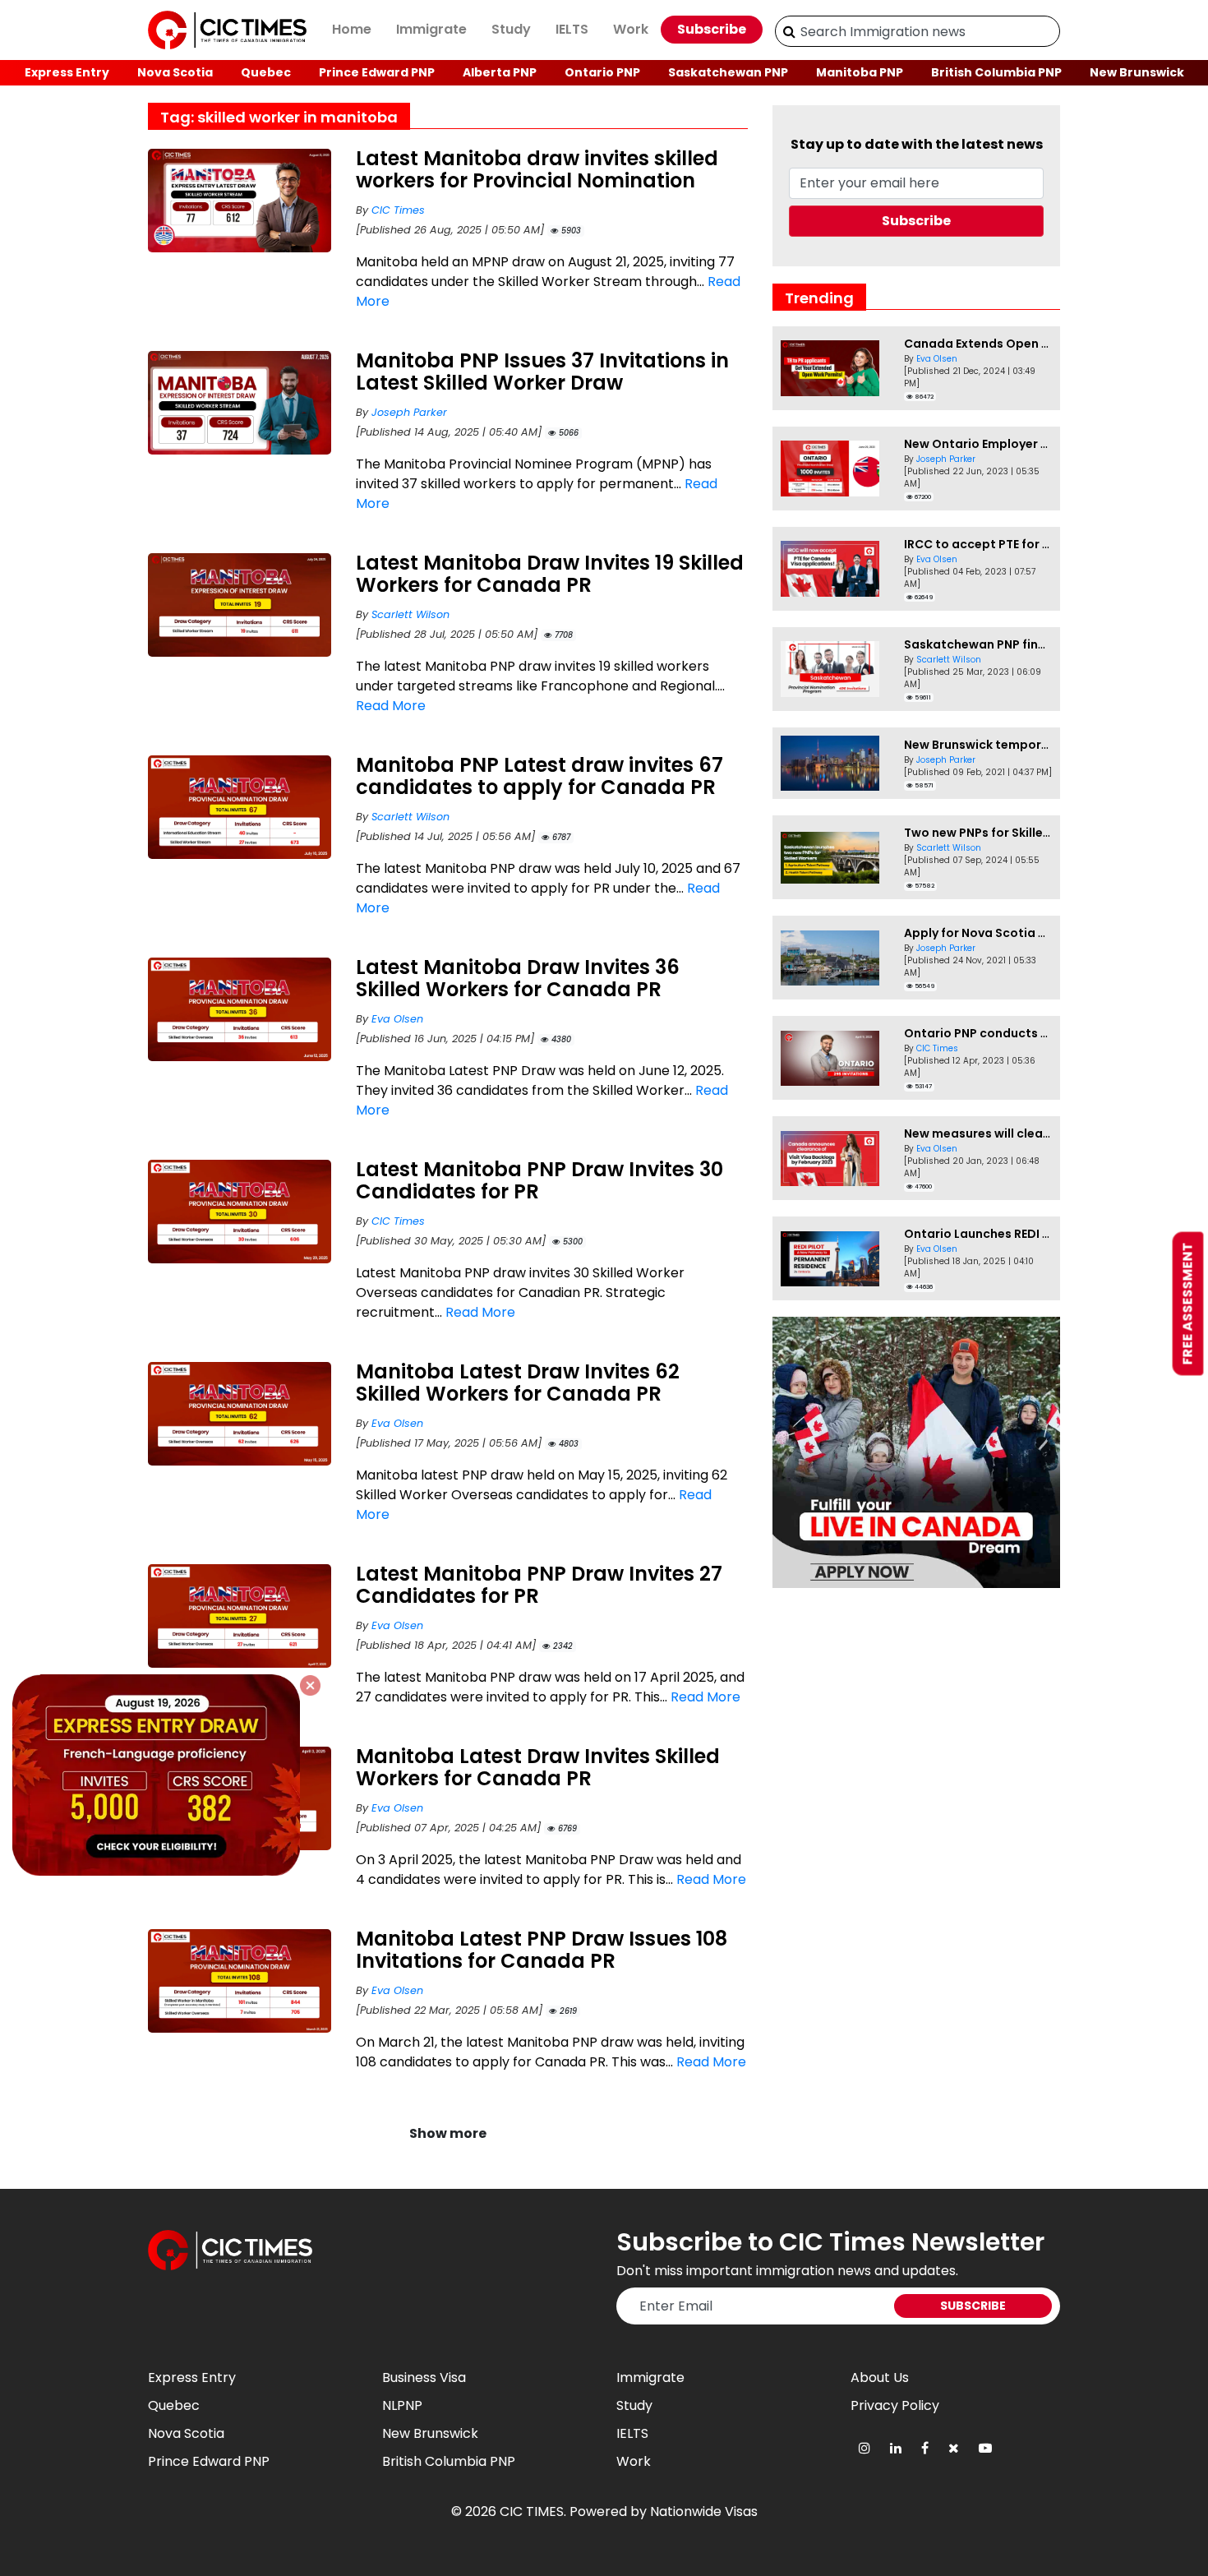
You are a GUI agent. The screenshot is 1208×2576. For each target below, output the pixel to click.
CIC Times (398, 210)
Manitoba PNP (860, 72)
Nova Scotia (175, 72)
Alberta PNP (500, 72)
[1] (789, 31)
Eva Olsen (397, 1019)
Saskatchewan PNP (728, 72)
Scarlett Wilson (410, 614)
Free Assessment (1188, 1304)
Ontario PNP (602, 72)
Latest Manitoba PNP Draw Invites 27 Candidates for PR (539, 1585)
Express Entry (67, 72)
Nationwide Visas (704, 2511)
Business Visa (424, 2377)
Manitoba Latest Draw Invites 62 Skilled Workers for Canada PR (518, 1383)
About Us (880, 2377)
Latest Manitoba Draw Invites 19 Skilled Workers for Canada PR (550, 574)
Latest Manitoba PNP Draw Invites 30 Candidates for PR (539, 1180)
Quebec (266, 72)
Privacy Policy (895, 2405)
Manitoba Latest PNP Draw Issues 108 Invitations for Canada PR (542, 1950)
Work (631, 29)
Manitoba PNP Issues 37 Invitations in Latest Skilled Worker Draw (542, 372)
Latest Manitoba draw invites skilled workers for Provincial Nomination (537, 169)
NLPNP (402, 2405)
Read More (391, 706)
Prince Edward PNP (377, 72)
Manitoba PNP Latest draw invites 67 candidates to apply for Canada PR (539, 776)
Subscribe (712, 29)
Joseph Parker (409, 412)
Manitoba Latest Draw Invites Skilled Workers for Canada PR (538, 1767)
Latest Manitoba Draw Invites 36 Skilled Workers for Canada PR (518, 978)
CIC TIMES (532, 2511)
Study (511, 29)
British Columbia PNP (996, 72)
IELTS (572, 29)
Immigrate (431, 29)
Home (352, 29)
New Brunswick (1137, 72)
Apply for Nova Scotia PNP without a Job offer (1042, 933)
